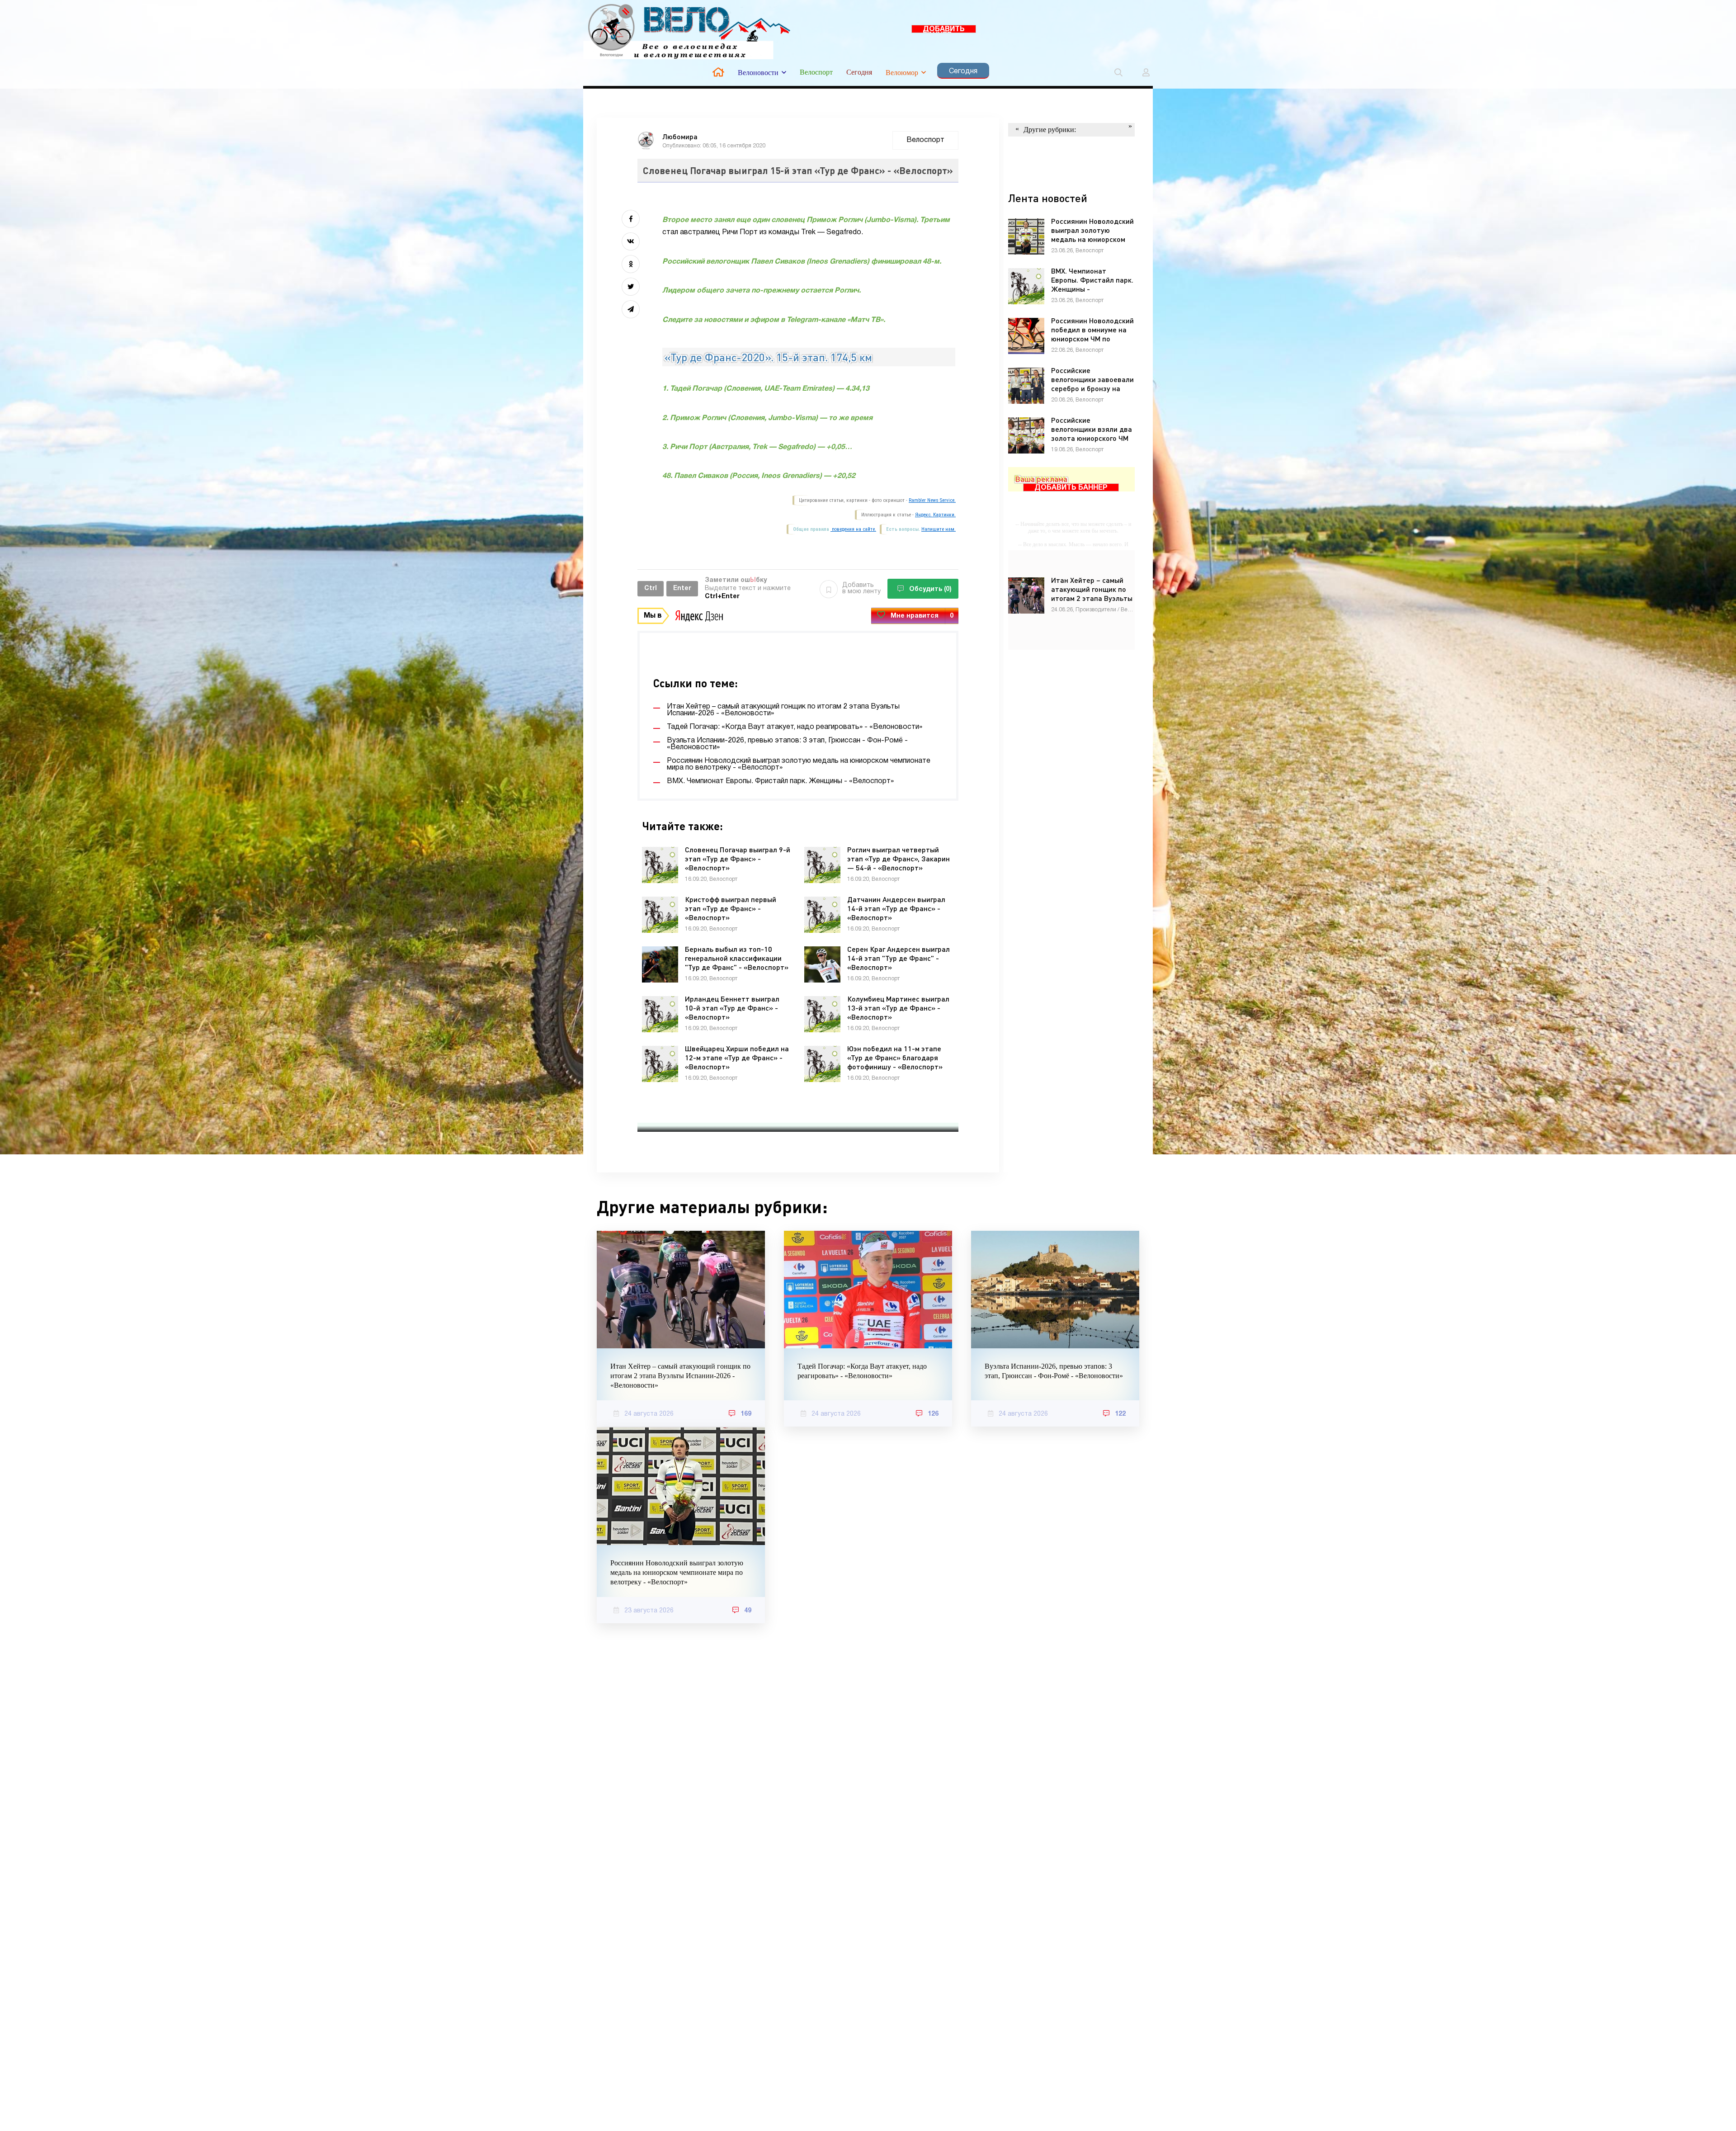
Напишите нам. (939, 529)
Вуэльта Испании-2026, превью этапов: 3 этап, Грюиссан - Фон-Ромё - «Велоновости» (1054, 1371)
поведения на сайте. (853, 529)
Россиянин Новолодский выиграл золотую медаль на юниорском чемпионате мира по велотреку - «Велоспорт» (677, 1572)
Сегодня (859, 72)
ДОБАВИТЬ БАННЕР (944, 30)
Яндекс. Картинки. (935, 515)
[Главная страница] (718, 72)
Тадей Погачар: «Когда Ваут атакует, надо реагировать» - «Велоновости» (862, 1371)
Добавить (861, 588)
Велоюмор (902, 73)
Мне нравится (922, 616)
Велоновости (758, 73)
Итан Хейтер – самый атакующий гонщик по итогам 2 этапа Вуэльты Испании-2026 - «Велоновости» (680, 1376)
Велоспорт (816, 72)
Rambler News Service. (932, 500)
